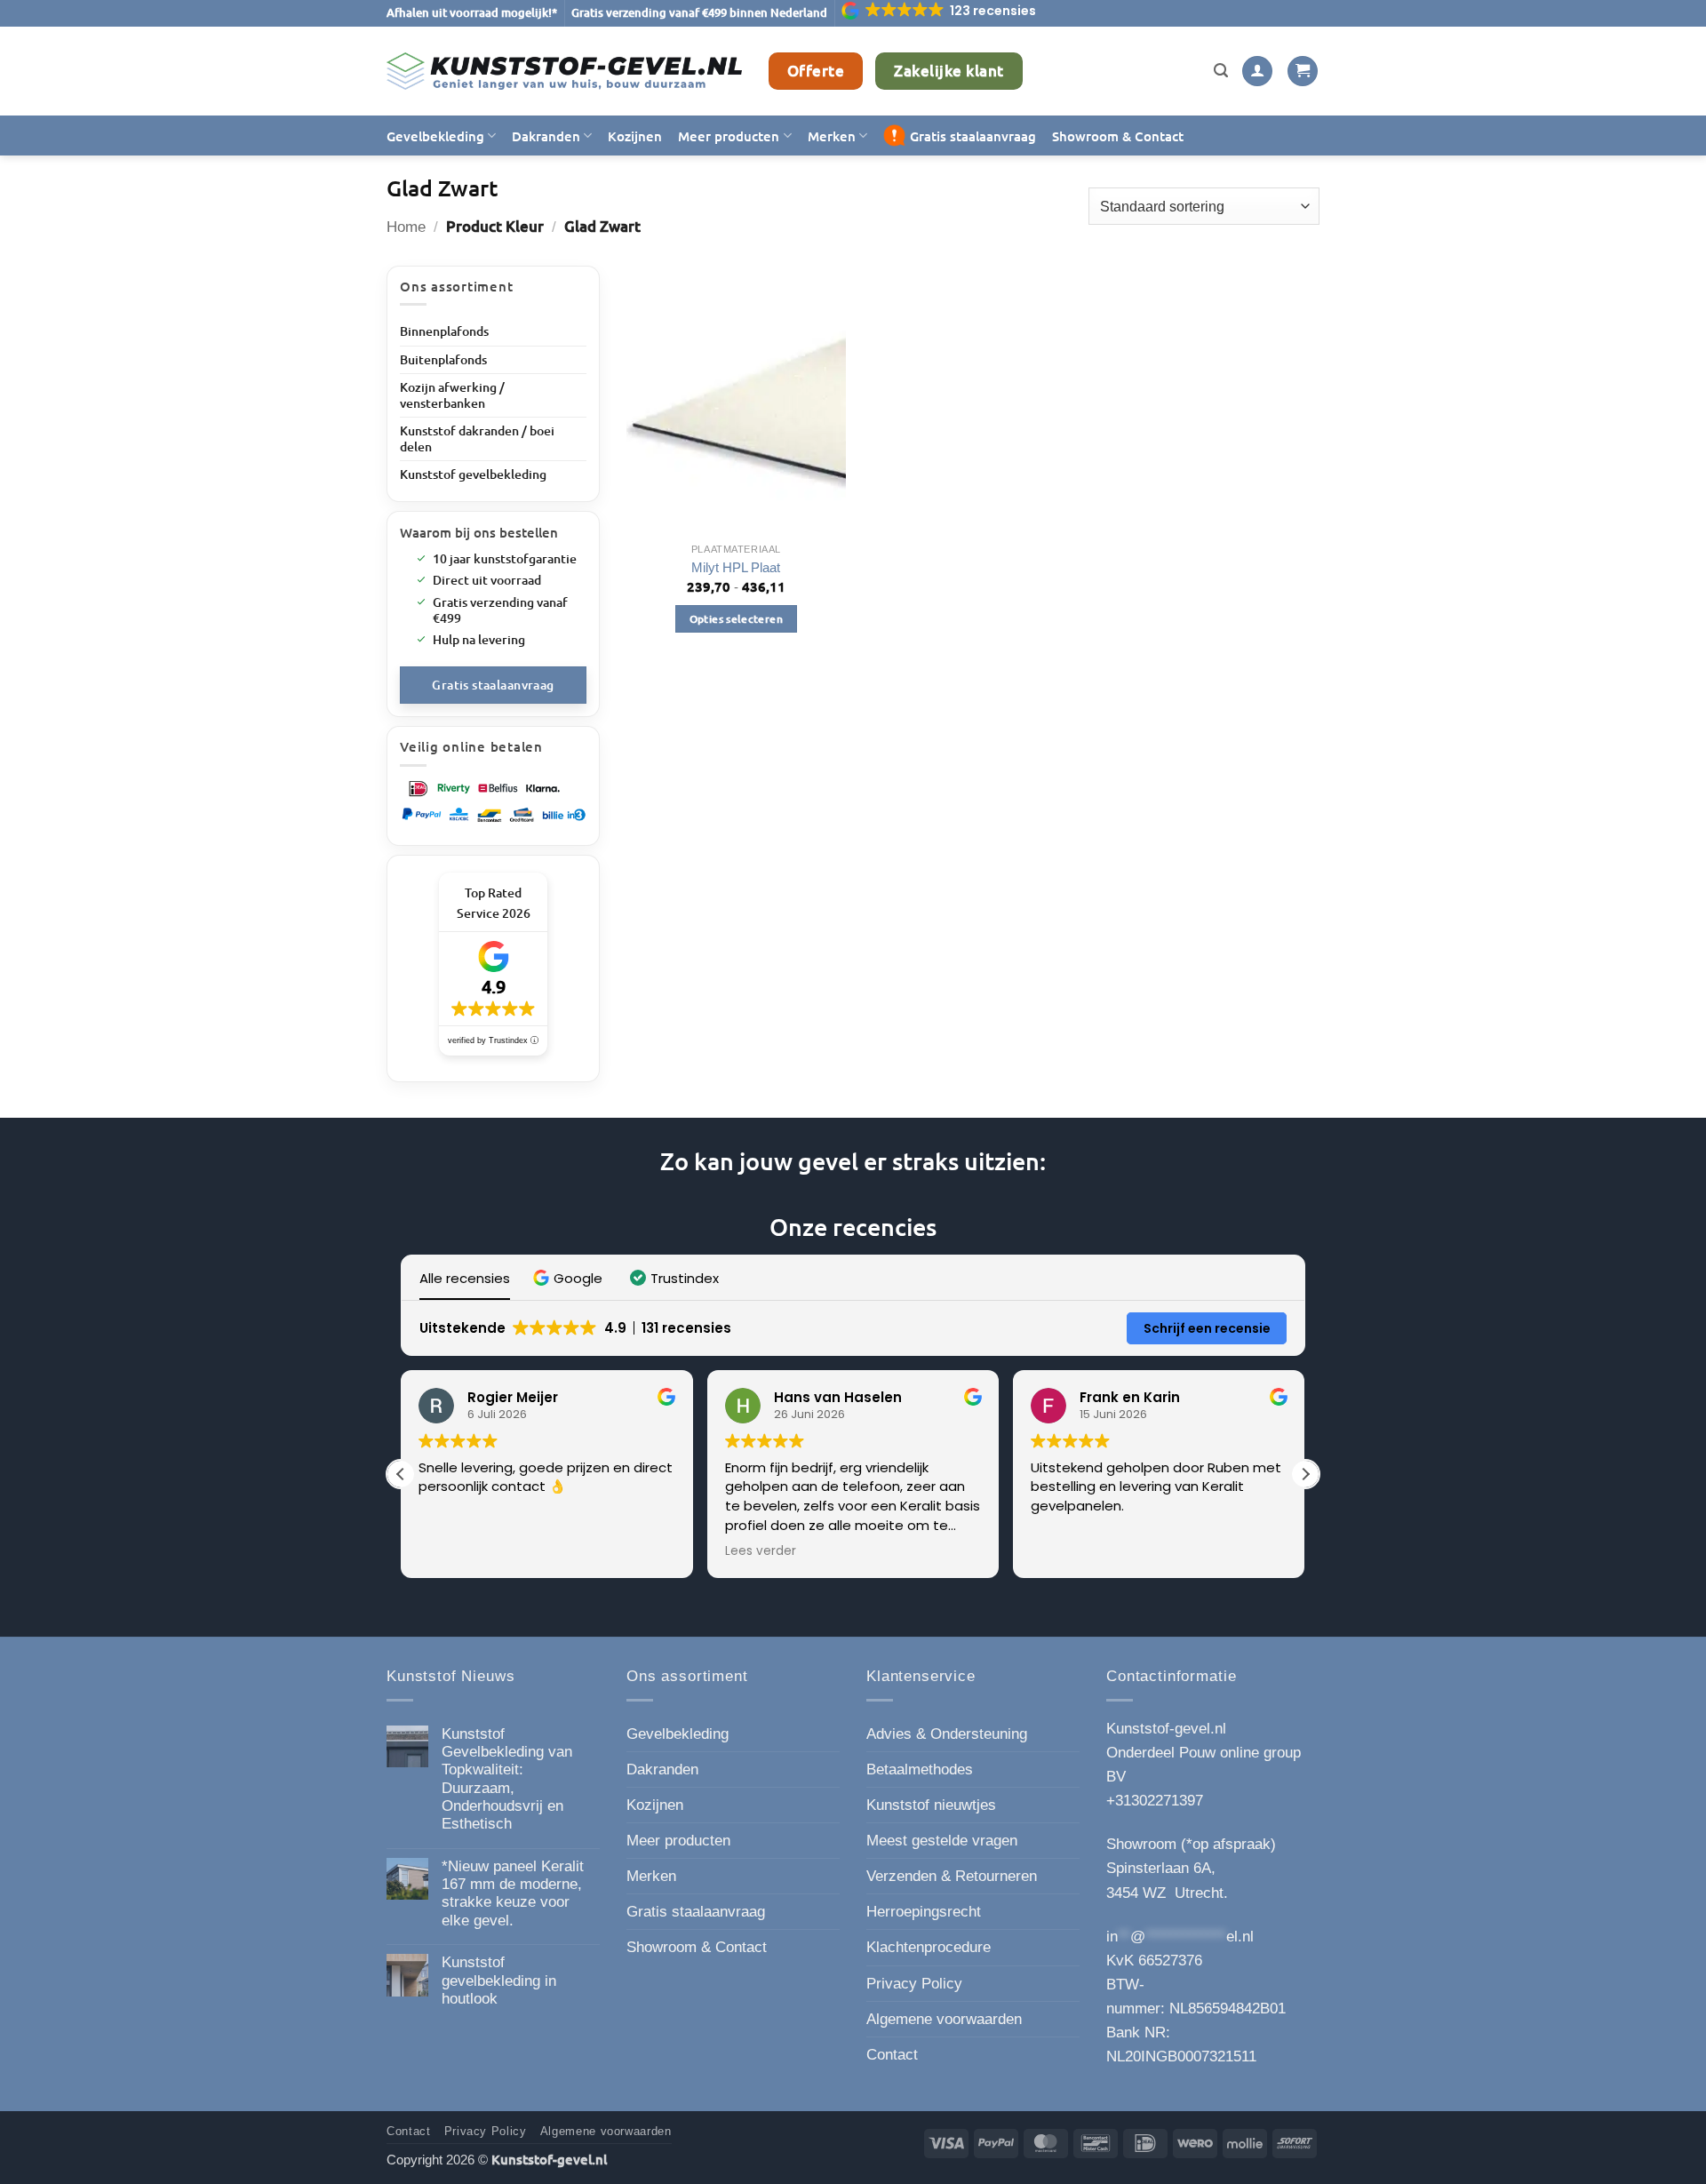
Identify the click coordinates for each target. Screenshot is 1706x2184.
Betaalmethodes (920, 1770)
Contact (892, 2055)
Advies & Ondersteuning (947, 1734)
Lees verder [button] (761, 1551)
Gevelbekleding (435, 136)
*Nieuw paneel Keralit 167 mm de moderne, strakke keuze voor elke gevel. (513, 1893)
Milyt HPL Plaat (736, 567)
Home (406, 227)
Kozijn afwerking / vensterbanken (452, 395)
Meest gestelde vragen (942, 1841)
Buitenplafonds (443, 359)
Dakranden (546, 136)
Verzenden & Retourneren (952, 1876)
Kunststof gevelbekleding (473, 474)
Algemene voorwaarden (944, 2019)
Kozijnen (635, 136)
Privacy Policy (914, 1984)
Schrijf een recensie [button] (1207, 1328)
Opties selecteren (736, 619)
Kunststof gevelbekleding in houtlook (499, 1981)
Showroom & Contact (1118, 136)
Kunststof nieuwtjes (931, 1805)
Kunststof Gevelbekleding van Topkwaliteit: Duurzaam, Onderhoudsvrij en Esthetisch (507, 1779)
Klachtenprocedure (929, 1947)
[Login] (1257, 72)
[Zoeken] (1221, 71)
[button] (940, 11)
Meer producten (729, 136)
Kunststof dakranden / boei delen (477, 438)
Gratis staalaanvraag (973, 136)
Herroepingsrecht (924, 1912)
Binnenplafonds (444, 331)
